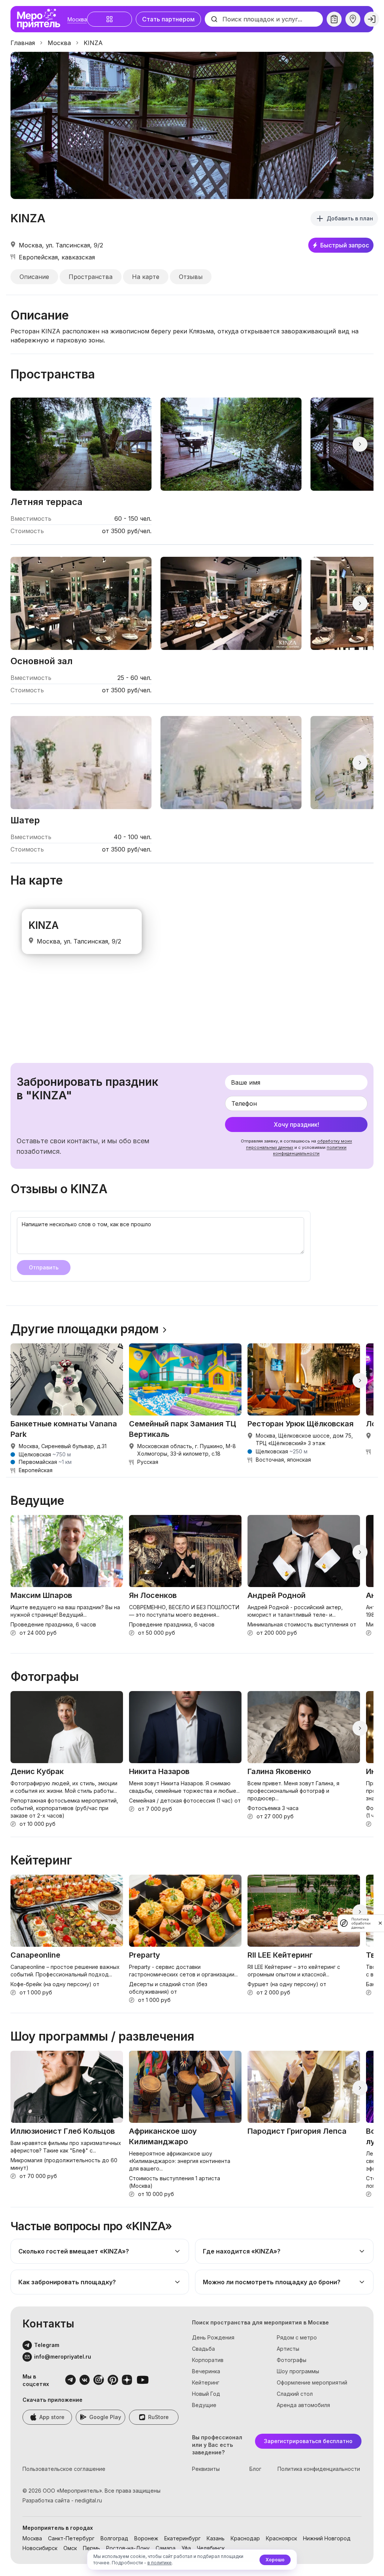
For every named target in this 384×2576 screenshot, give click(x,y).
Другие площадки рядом (85, 1329)
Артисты (288, 2349)
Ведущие (204, 2405)
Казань (216, 2538)
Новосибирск (40, 2548)
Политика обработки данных (361, 1923)
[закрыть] (380, 1923)
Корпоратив (208, 2360)
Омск (70, 2548)
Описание (34, 277)
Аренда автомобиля (303, 2405)
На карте (146, 277)
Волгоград (114, 2538)
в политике (160, 2563)
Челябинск (211, 2548)
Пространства (91, 277)
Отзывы (191, 277)
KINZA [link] (93, 43)
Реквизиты (206, 2469)
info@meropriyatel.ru (63, 2357)
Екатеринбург (182, 2538)
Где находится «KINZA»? (242, 2251)
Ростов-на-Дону (128, 2548)
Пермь (91, 2548)
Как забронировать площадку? (67, 2282)
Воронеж (146, 2538)
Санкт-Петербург (71, 2538)
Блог (255, 2469)
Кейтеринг (206, 2382)
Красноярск (281, 2538)
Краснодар (245, 2538)
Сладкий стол (295, 2394)
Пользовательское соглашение (64, 2469)
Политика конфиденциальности (319, 2469)
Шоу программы (298, 2371)
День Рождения (213, 2337)
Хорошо (275, 2560)
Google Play (105, 2417)
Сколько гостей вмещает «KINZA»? (74, 2251)
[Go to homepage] (40, 19)
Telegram (47, 2345)
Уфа (186, 2548)
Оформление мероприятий (312, 2382)
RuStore (158, 2417)
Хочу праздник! (296, 1124)
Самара (166, 2548)
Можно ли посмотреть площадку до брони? (272, 2282)
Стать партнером (168, 19)
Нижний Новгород (327, 2538)
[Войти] (372, 19)
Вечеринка (206, 2371)
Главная (23, 43)
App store (52, 2417)
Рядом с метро (297, 2337)
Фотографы (292, 2360)
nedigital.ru (88, 2500)
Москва (77, 19)
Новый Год (206, 2394)
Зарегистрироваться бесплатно (308, 2441)
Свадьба (203, 2349)
